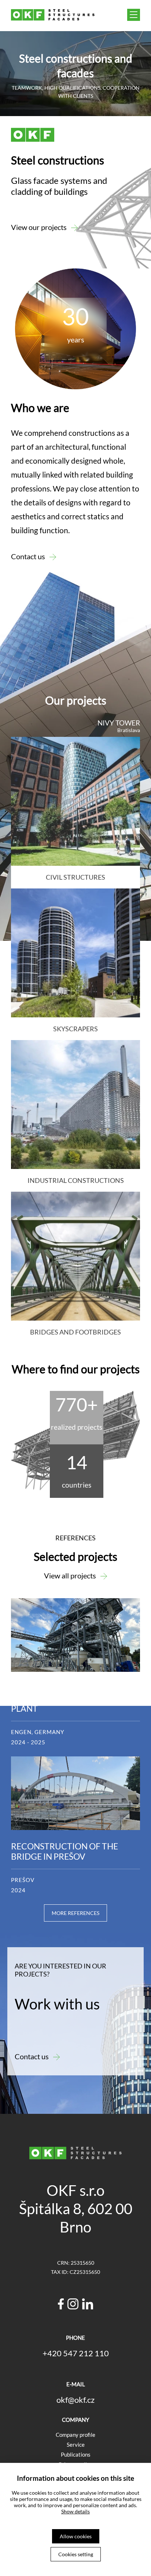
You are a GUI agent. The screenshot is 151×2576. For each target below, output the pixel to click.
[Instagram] (73, 2305)
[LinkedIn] (88, 2305)
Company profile (75, 2435)
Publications (76, 2454)
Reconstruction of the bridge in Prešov (65, 1851)
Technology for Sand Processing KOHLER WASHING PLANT (75, 1698)
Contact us (28, 556)
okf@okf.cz (75, 2400)
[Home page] (53, 18)
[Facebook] (61, 2305)
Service (76, 2445)
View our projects (39, 227)
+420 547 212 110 (76, 2353)
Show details (75, 2511)
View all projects (70, 1575)
